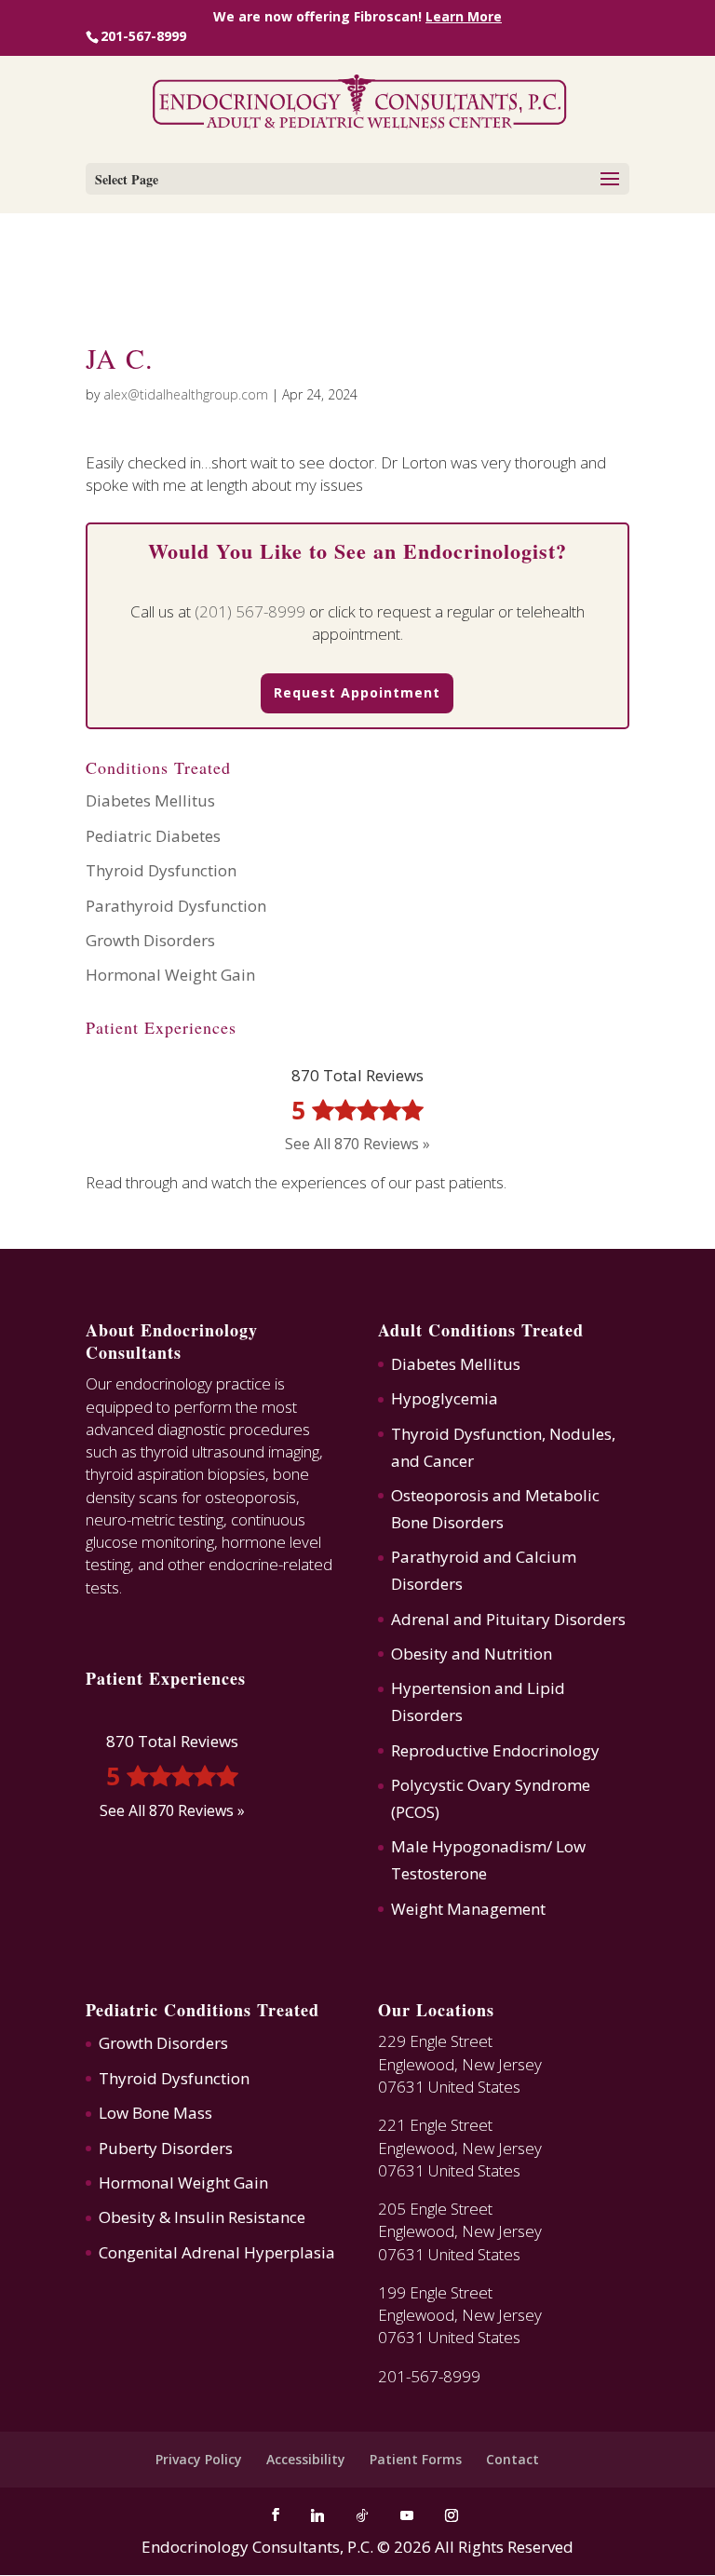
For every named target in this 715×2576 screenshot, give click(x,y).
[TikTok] (362, 2515)
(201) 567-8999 (250, 611)
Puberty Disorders (166, 2148)
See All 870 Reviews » (357, 1144)
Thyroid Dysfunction (161, 870)
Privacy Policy (199, 2459)
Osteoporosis (440, 1495)
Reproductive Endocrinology (495, 1750)
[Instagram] (452, 2515)
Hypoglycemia (445, 1398)
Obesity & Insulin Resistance (202, 2217)
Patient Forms (416, 2459)
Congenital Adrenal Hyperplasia (217, 2252)
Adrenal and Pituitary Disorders (508, 1619)
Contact (513, 2459)
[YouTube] (407, 2515)
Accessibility (306, 2459)
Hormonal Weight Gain (170, 975)
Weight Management (468, 1909)
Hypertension (441, 1688)
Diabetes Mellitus (150, 800)
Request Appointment (357, 692)
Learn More (464, 17)
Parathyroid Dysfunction (176, 906)
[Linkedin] (317, 2515)
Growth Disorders (150, 940)
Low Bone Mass (155, 2113)
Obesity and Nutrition (472, 1654)
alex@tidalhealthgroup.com (186, 394)
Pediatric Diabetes (153, 836)
